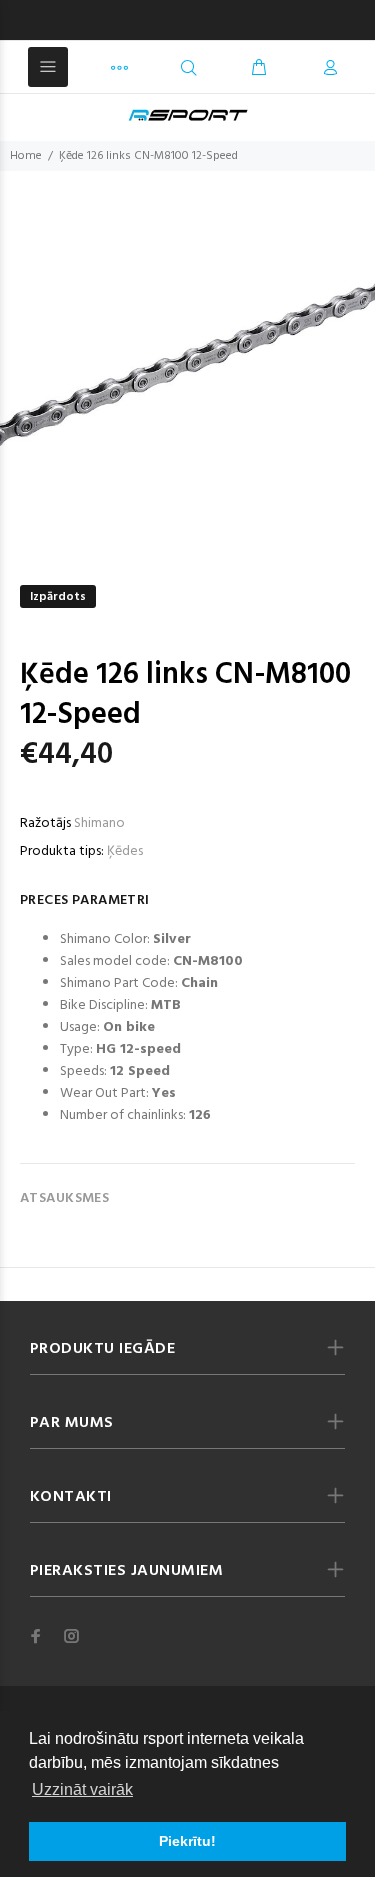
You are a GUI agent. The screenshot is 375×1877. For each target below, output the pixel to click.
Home (26, 156)
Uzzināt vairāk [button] (82, 1789)
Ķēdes (125, 851)
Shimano (99, 823)
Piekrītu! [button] (187, 1841)
